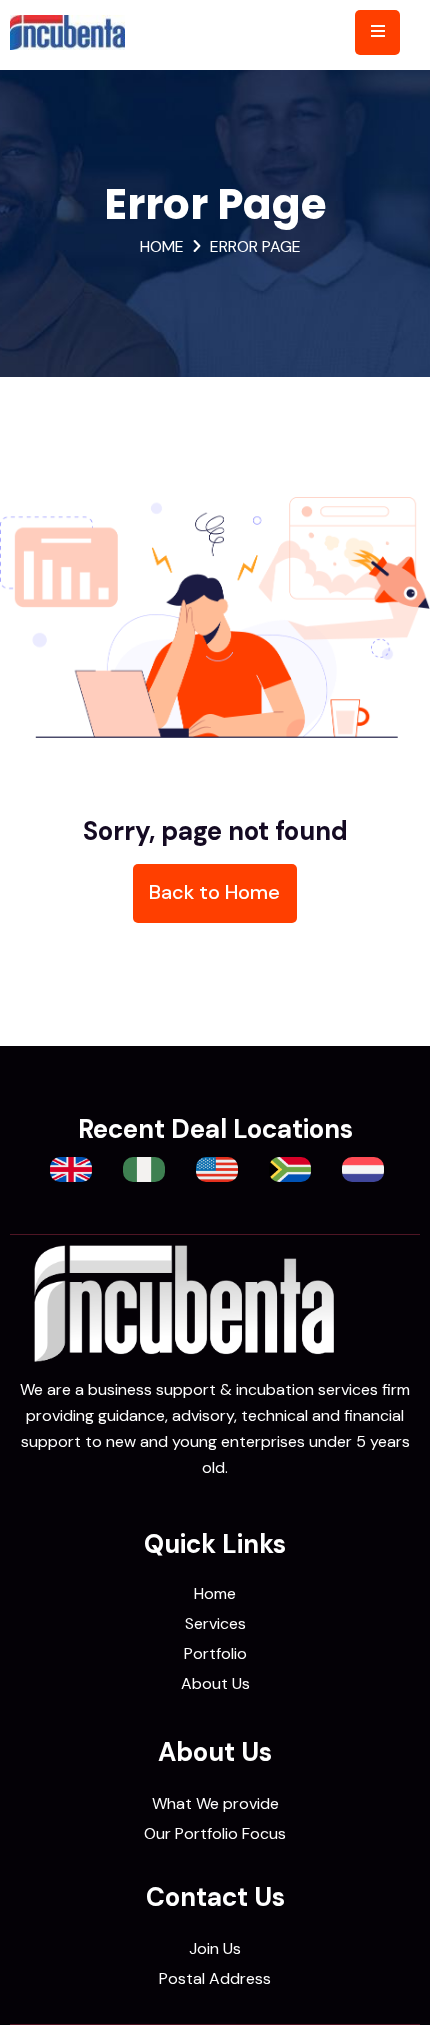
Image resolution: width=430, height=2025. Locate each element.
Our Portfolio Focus (215, 1833)
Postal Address (215, 1978)
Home (162, 246)
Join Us (215, 1948)
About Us (215, 1683)
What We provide (215, 1803)
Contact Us (215, 1897)
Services (215, 1623)
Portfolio (215, 1653)
